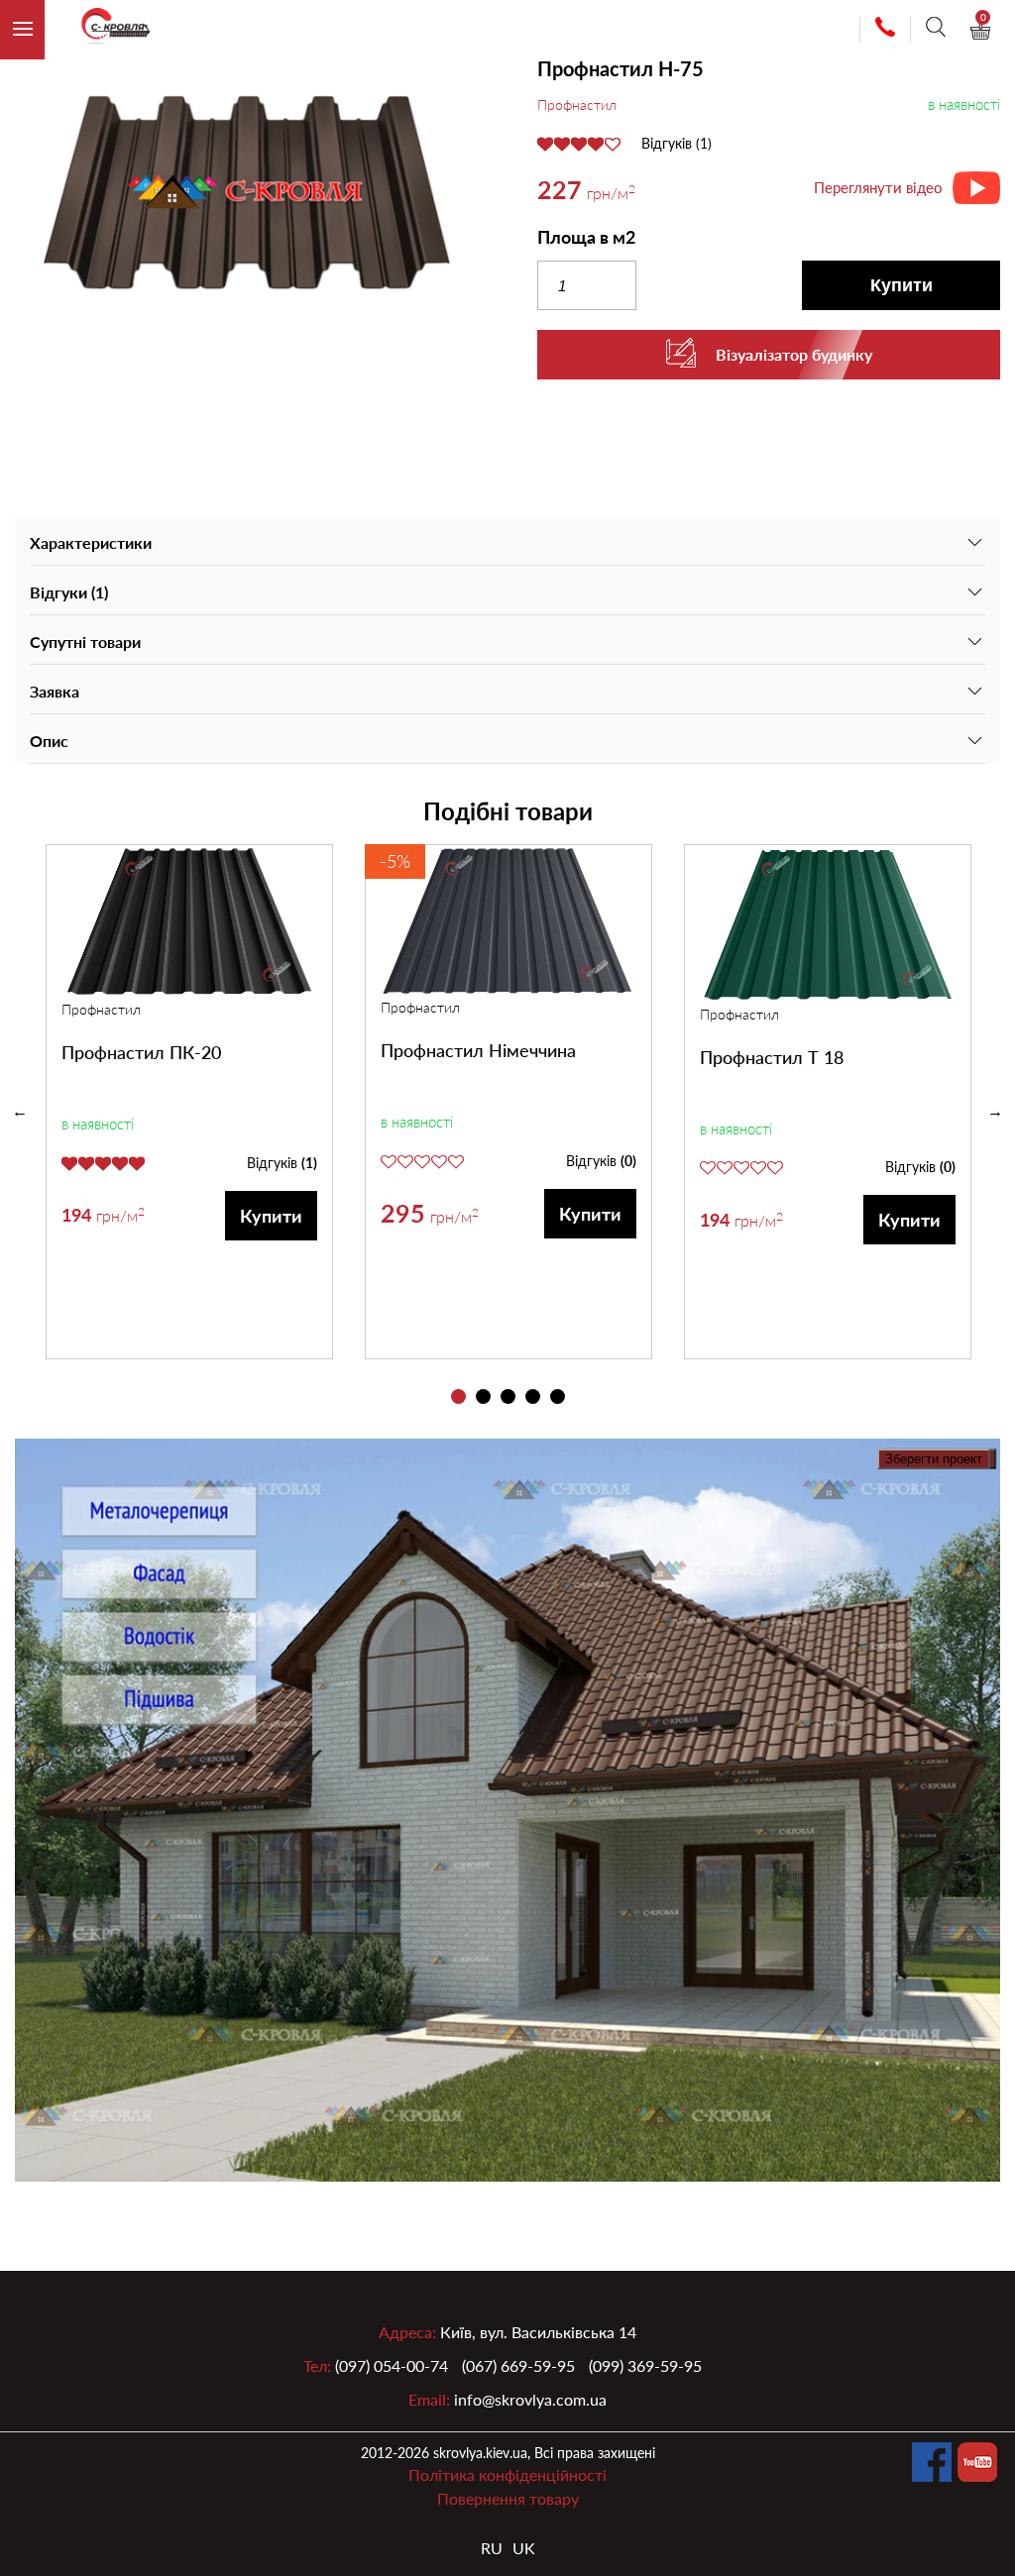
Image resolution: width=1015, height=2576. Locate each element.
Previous (20, 1112)
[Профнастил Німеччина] (508, 921)
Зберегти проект (934, 1459)
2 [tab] (483, 1396)
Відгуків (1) (677, 144)
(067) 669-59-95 (518, 2365)
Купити (902, 285)
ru (492, 2548)
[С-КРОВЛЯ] (107, 30)
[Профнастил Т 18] (828, 924)
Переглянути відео (878, 187)
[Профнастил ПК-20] (189, 922)
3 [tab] (508, 1396)
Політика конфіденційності (507, 2474)
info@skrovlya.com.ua (530, 2399)
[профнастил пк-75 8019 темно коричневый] (246, 195)
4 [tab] (533, 1396)
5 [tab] (558, 1396)
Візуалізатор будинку (794, 354)
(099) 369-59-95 (645, 2365)
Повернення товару (508, 2498)
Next (995, 1112)
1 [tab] (458, 1396)
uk (524, 2548)
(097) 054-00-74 (392, 2365)
